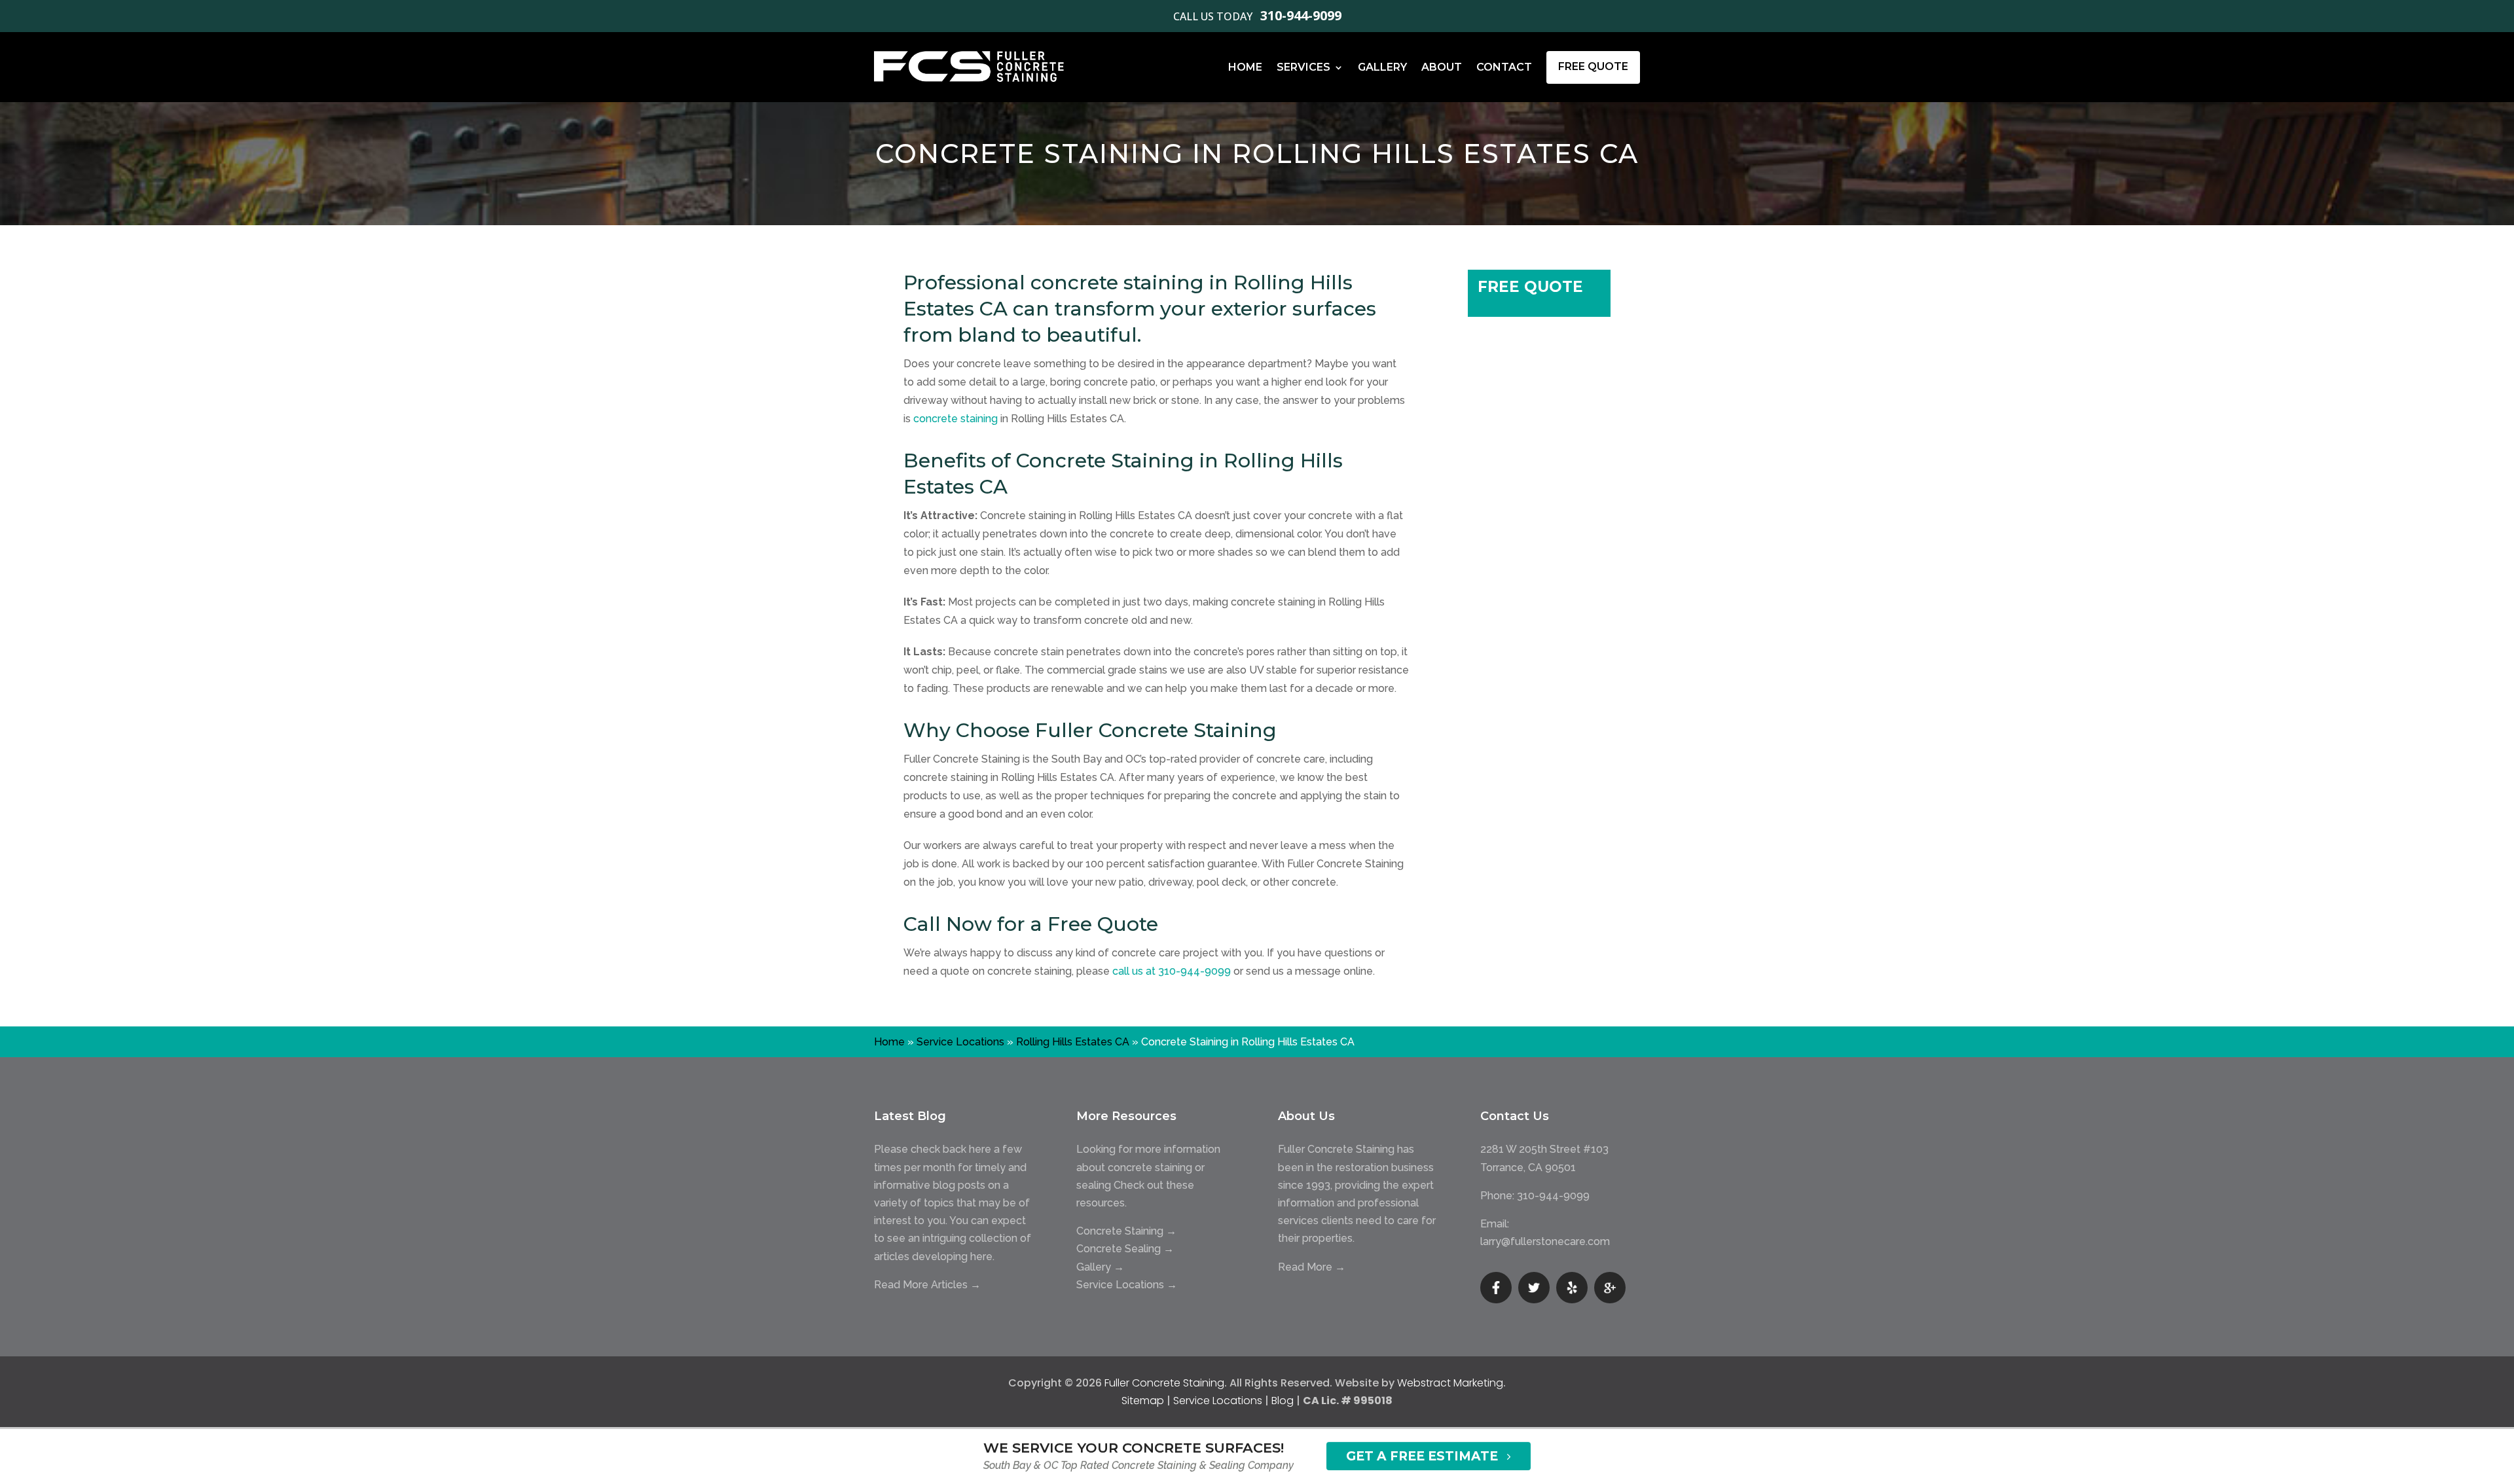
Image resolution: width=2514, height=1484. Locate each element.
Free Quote (1593, 66)
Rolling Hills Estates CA (1073, 1042)
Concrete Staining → (1126, 1231)
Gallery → (1100, 1267)
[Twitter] (1534, 1288)
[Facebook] (1496, 1288)
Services (1303, 67)
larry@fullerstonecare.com (1545, 1241)
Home (1245, 67)
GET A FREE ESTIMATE (1422, 1456)
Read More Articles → (927, 1285)
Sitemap (1143, 1401)
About (1442, 67)
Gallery (1382, 67)
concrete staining (956, 419)
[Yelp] (1572, 1288)
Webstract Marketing (1450, 1383)
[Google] (1610, 1288)
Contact (1504, 67)
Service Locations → (1127, 1285)
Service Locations (960, 1042)
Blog (1283, 1401)
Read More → (1312, 1267)
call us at (1172, 971)
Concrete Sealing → (1125, 1249)
